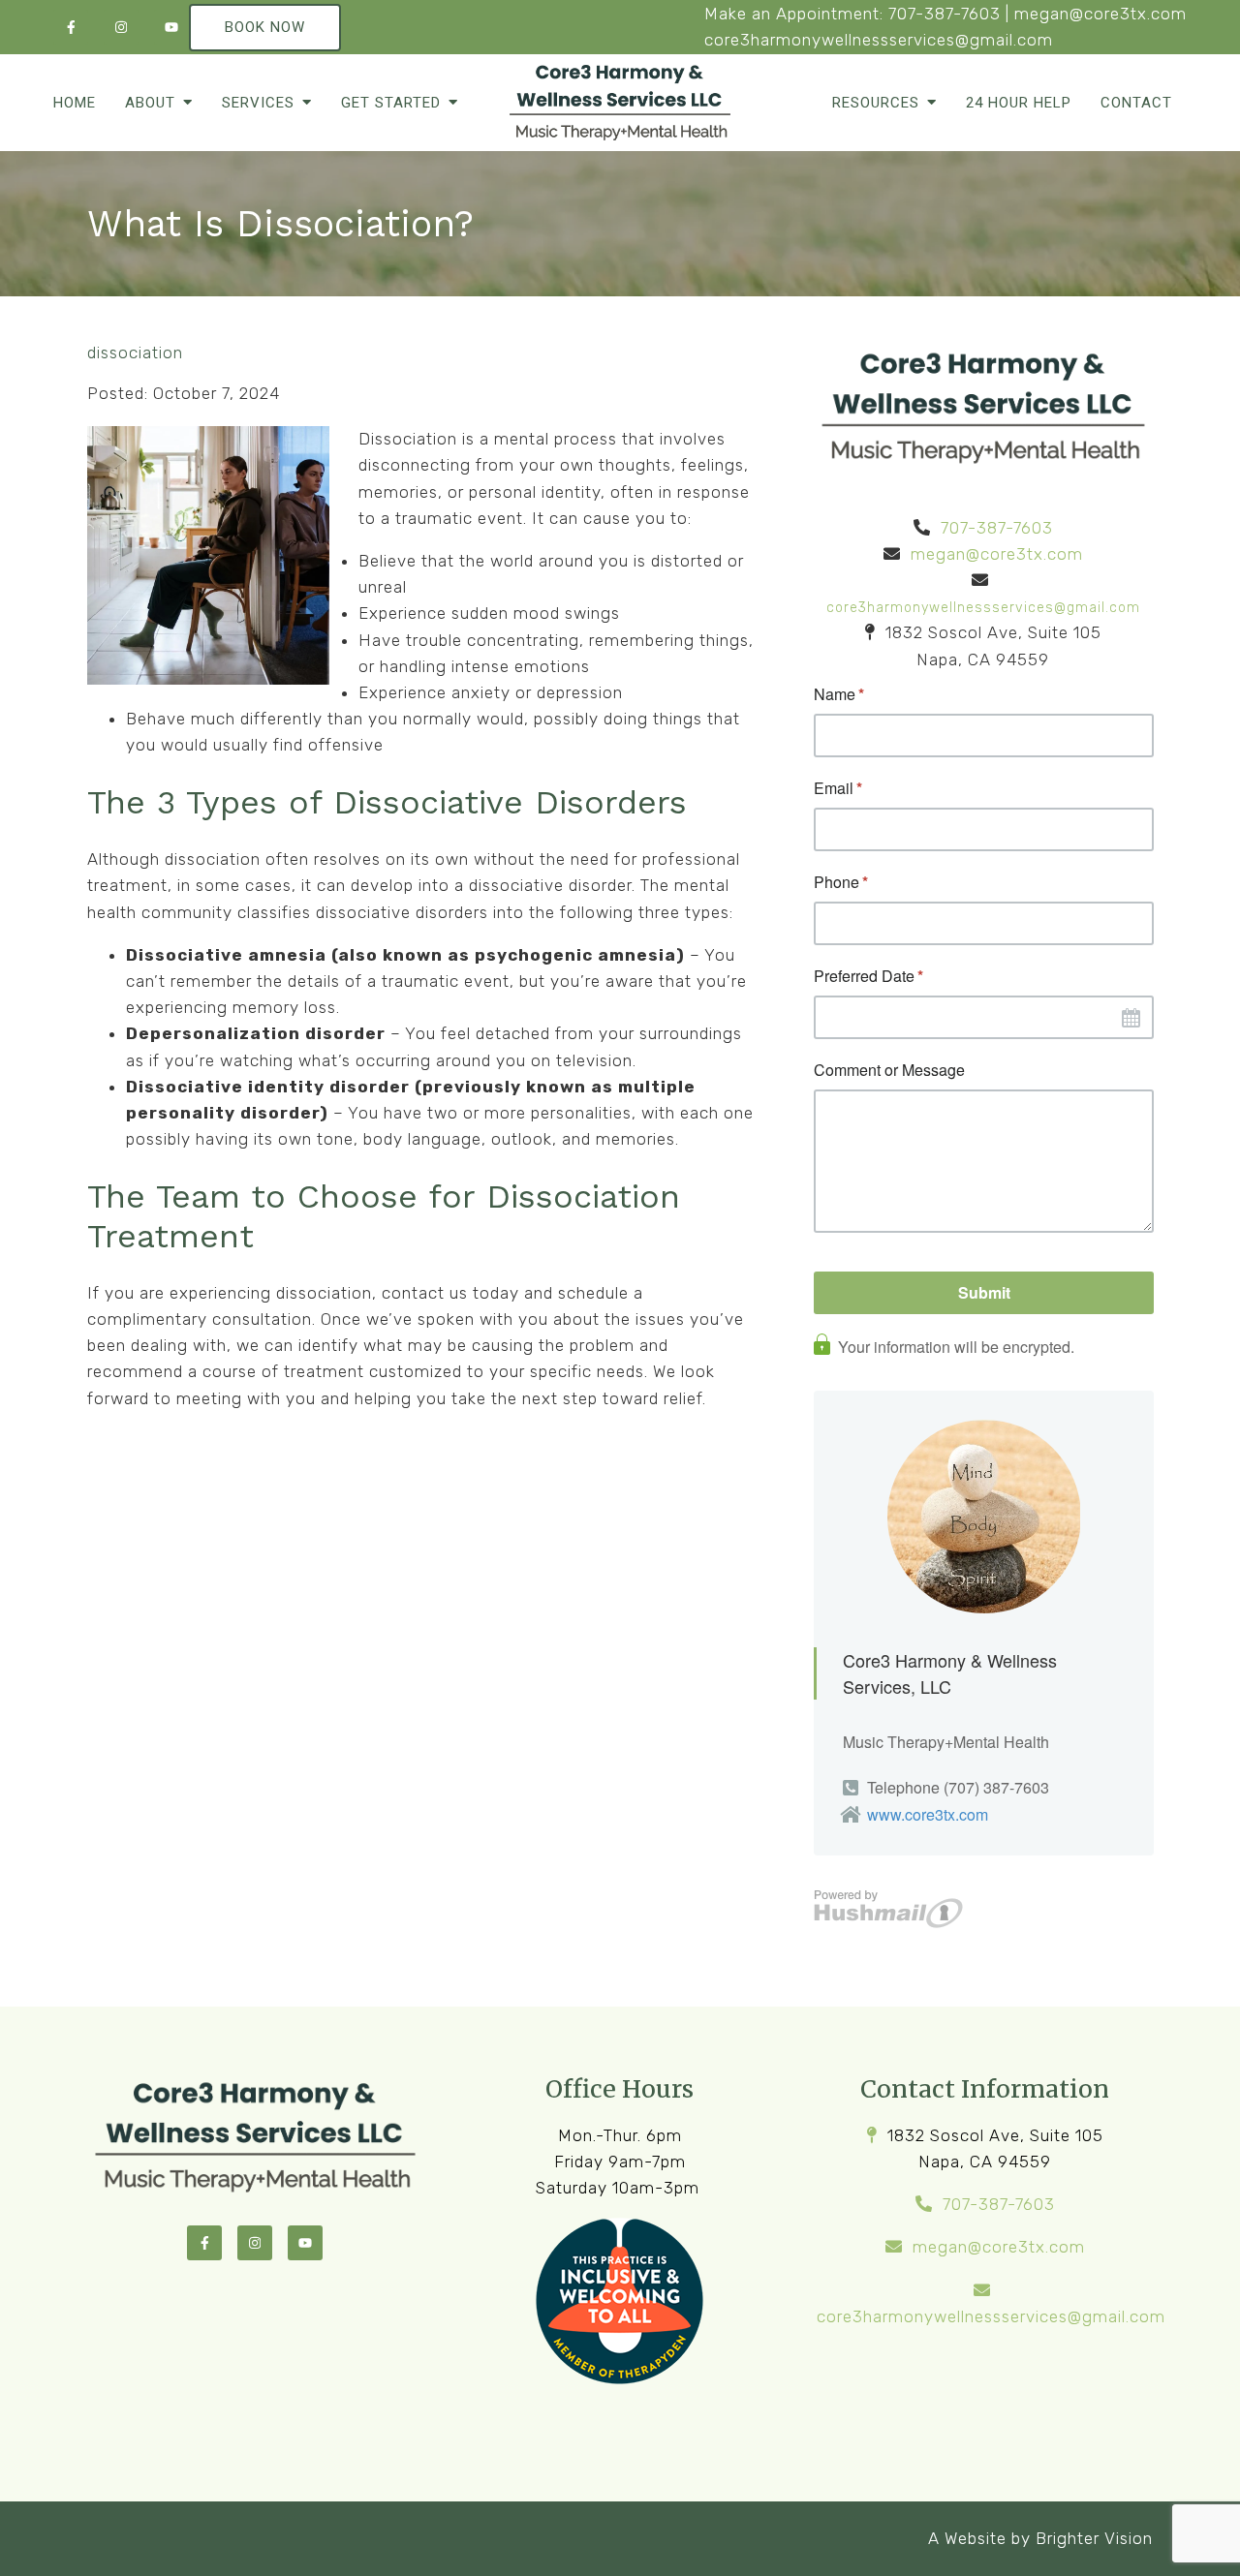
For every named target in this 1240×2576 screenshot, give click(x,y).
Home (75, 103)
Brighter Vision (1094, 2538)
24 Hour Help (1019, 103)
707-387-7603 (945, 14)
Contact (1136, 103)
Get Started (391, 103)
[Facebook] (71, 27)
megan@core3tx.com (1100, 14)
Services (258, 103)
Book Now (265, 27)
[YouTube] (171, 27)
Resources (876, 103)
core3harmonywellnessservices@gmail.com (879, 40)
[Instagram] (121, 27)
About (150, 103)
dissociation (135, 353)
